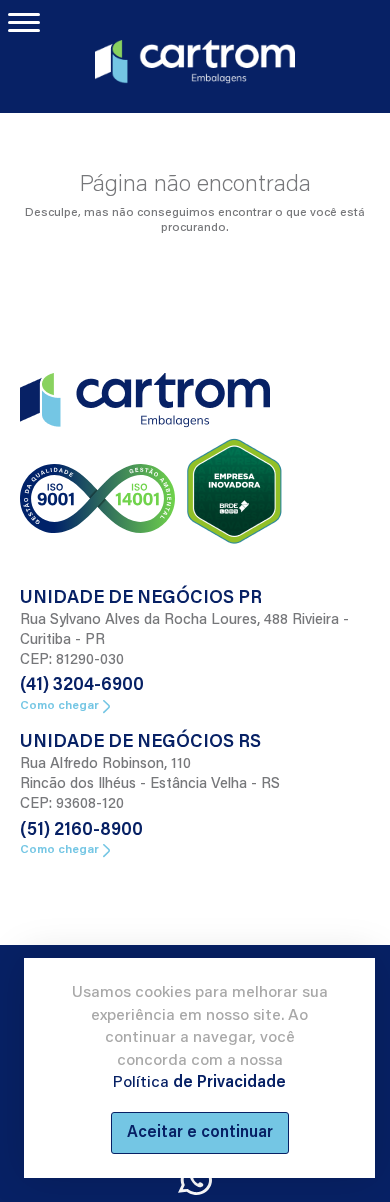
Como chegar (59, 706)
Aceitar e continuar (200, 1133)
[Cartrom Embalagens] (195, 58)
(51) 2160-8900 (81, 831)
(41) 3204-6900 (82, 686)
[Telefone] (195, 1180)
